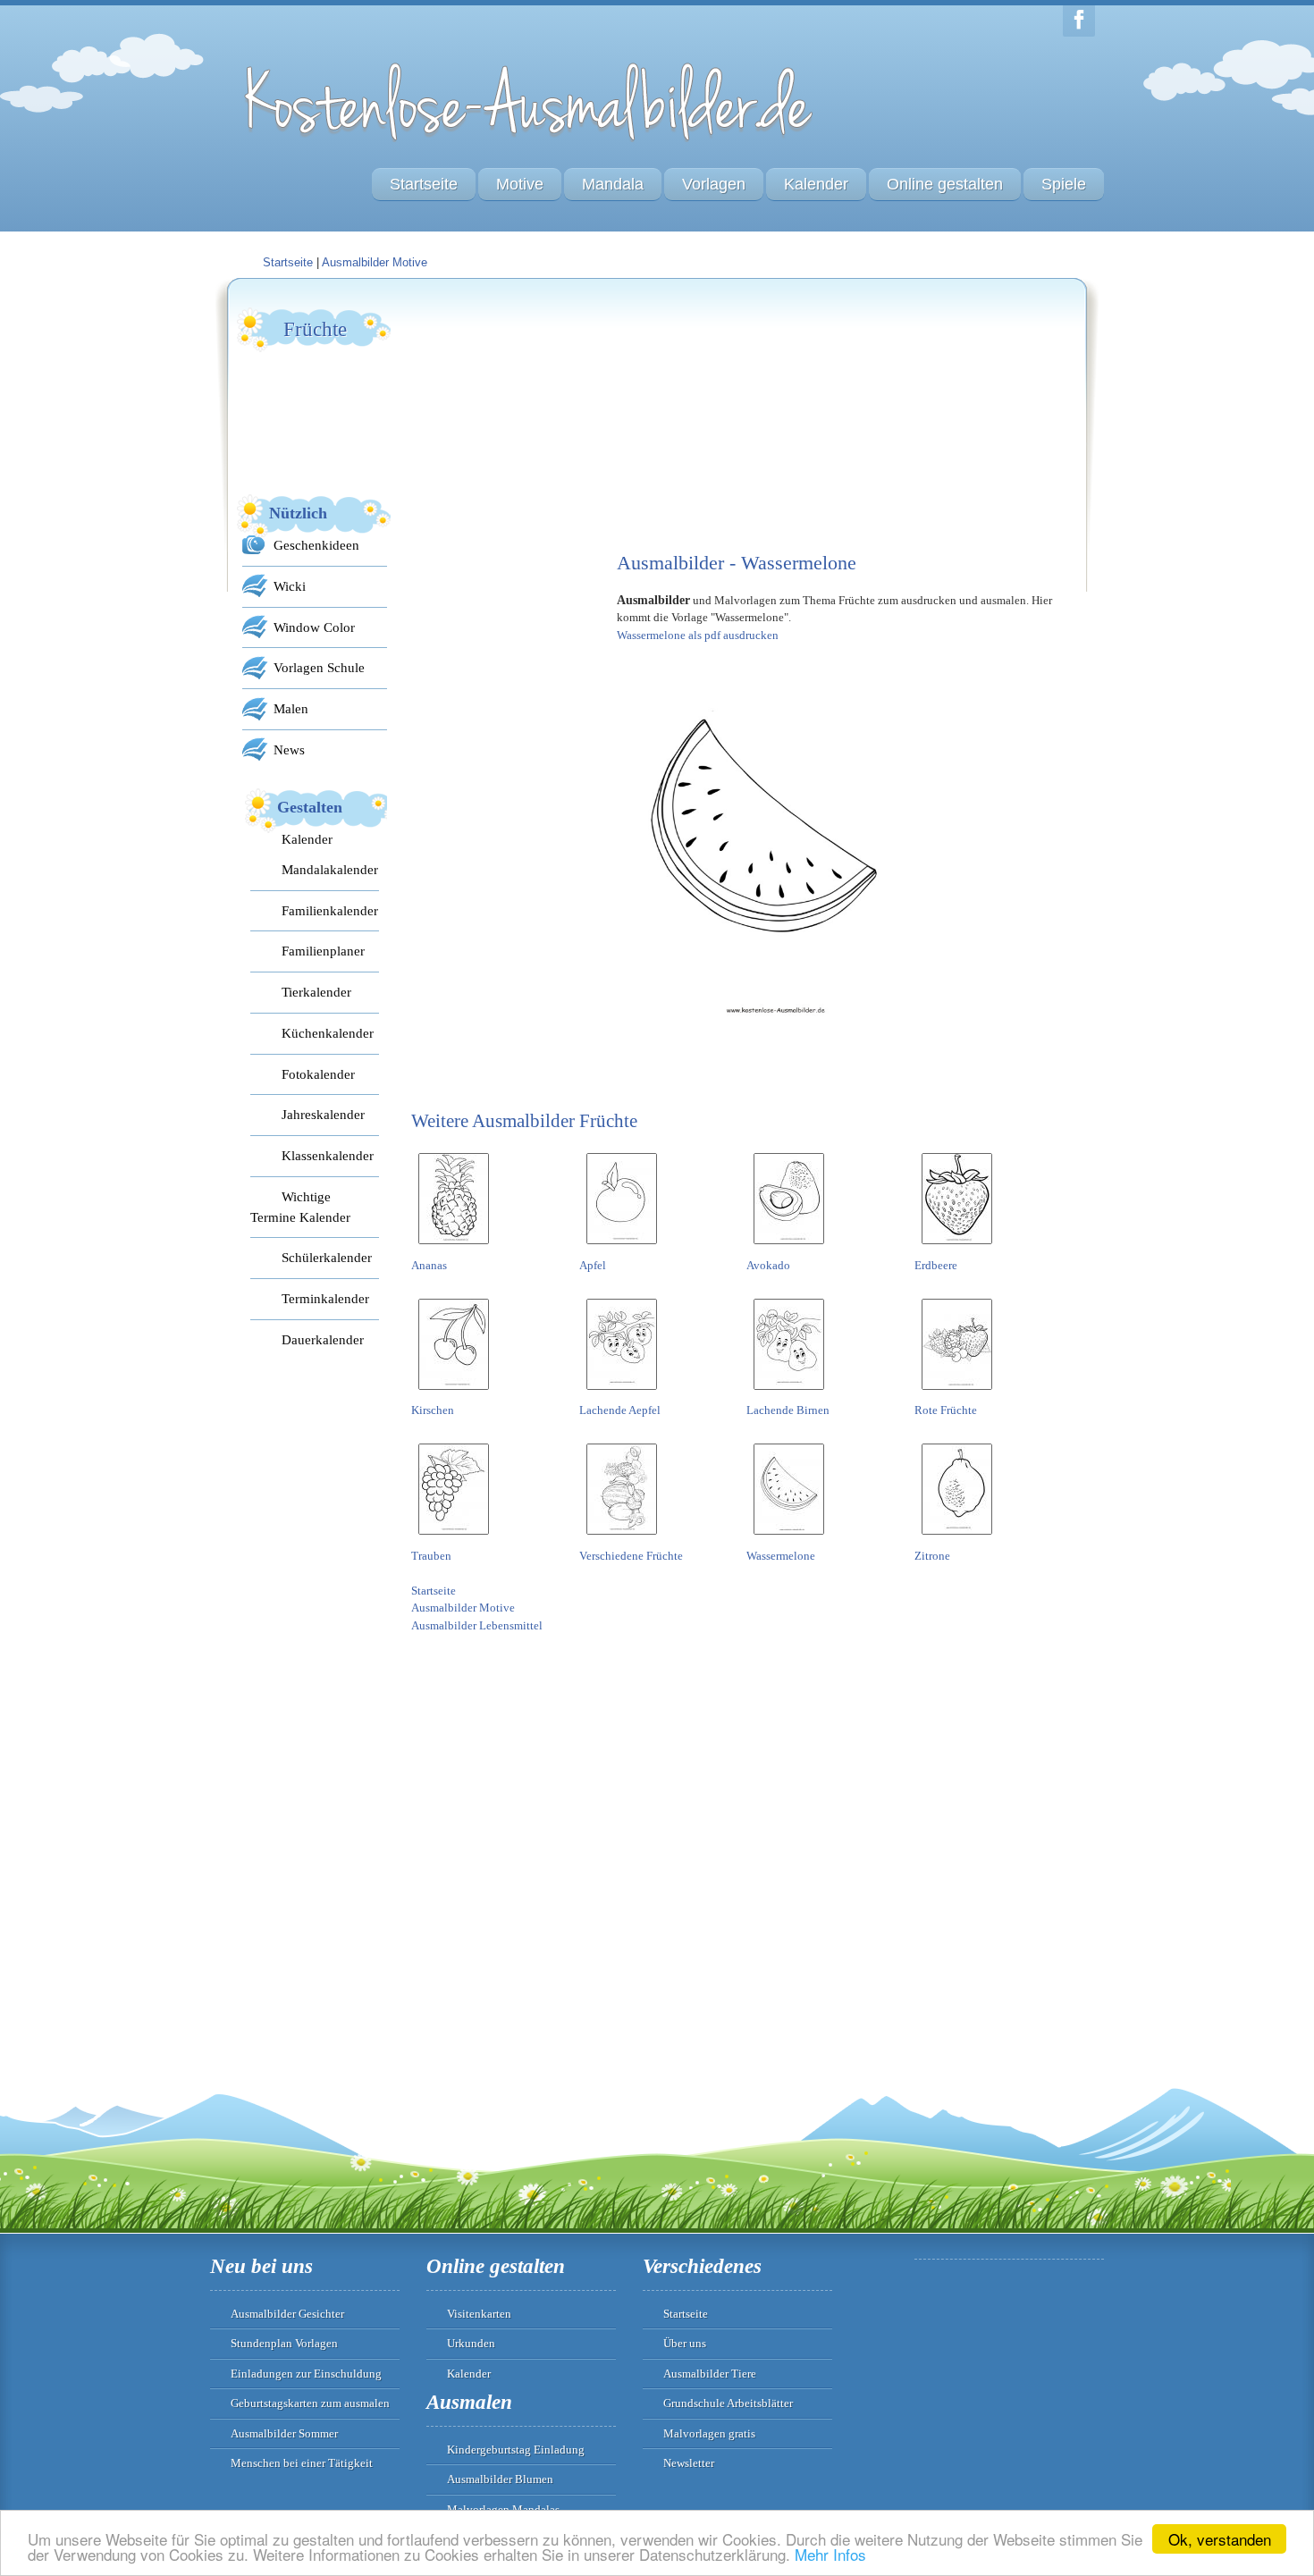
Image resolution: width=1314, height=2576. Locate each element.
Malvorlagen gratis (709, 2433)
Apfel (593, 1265)
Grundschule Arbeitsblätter (728, 2403)
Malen (291, 708)
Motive (520, 184)
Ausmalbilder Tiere (710, 2374)
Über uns (685, 2343)
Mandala (613, 184)
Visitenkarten (479, 2314)
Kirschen (433, 1410)
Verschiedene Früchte (631, 1556)
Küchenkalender (328, 1033)
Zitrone (932, 1556)
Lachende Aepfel (620, 1410)
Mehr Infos (830, 2554)
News (289, 749)
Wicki (290, 586)
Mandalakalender (330, 869)
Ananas (429, 1265)
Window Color (314, 627)
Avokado (768, 1265)
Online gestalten (945, 184)
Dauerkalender (323, 1339)
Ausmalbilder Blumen (500, 2479)
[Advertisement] (545, 417)
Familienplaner (323, 951)
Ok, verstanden (1220, 2539)
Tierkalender (316, 992)
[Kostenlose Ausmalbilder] (530, 145)
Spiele (1064, 184)
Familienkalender (330, 910)
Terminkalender (325, 1298)
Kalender (816, 184)
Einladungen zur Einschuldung (306, 2374)
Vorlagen (714, 184)
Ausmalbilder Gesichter (287, 2314)
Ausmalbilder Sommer (284, 2433)
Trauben (431, 1556)
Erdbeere (936, 1265)
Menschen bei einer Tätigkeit (302, 2463)
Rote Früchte (946, 1410)
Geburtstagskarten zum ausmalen (310, 2403)
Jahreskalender (323, 1114)
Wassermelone (781, 1556)
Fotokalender (318, 1074)
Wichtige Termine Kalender (300, 1207)
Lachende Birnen (788, 1410)
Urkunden (471, 2343)
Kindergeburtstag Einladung (516, 2450)
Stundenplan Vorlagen (284, 2343)
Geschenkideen (316, 545)
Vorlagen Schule (319, 667)
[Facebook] (1079, 21)
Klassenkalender (328, 1155)
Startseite (424, 184)
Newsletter (689, 2463)
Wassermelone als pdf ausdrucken (698, 635)
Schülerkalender (327, 1257)
